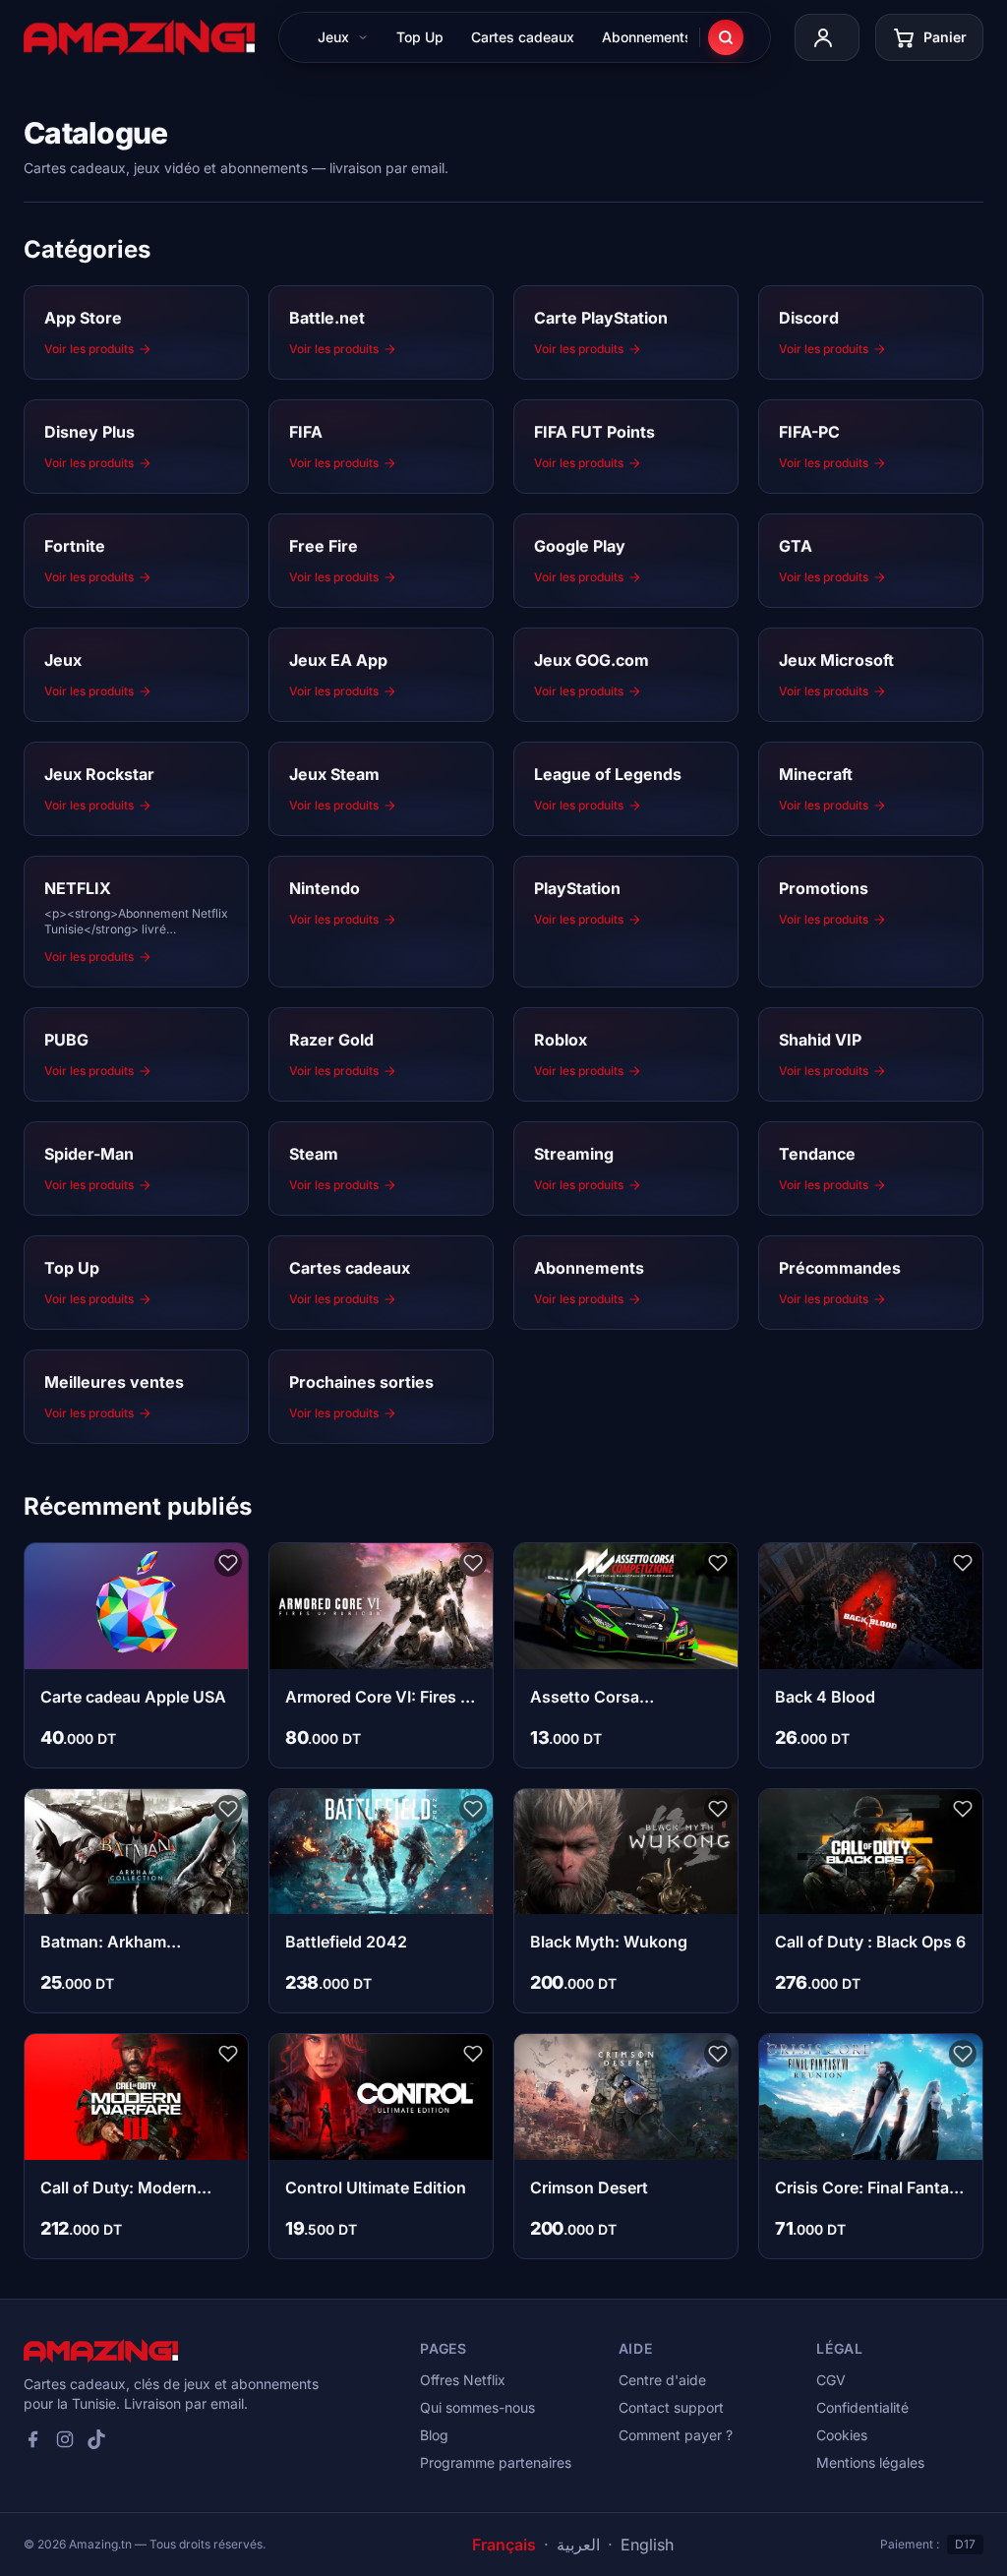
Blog (434, 2435)
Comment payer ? (676, 2435)
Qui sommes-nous (477, 2407)
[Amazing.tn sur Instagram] (65, 2439)
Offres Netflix (463, 2380)
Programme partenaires (496, 2462)
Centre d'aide (662, 2380)
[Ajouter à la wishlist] (228, 1563)
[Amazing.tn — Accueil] (139, 37)
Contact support (671, 2407)
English (647, 2545)
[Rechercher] (726, 37)
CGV (831, 2380)
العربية (578, 2545)
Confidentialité (862, 2407)
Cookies (842, 2435)
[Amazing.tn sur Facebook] (33, 2439)
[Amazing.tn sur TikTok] (96, 2439)
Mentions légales (870, 2462)
